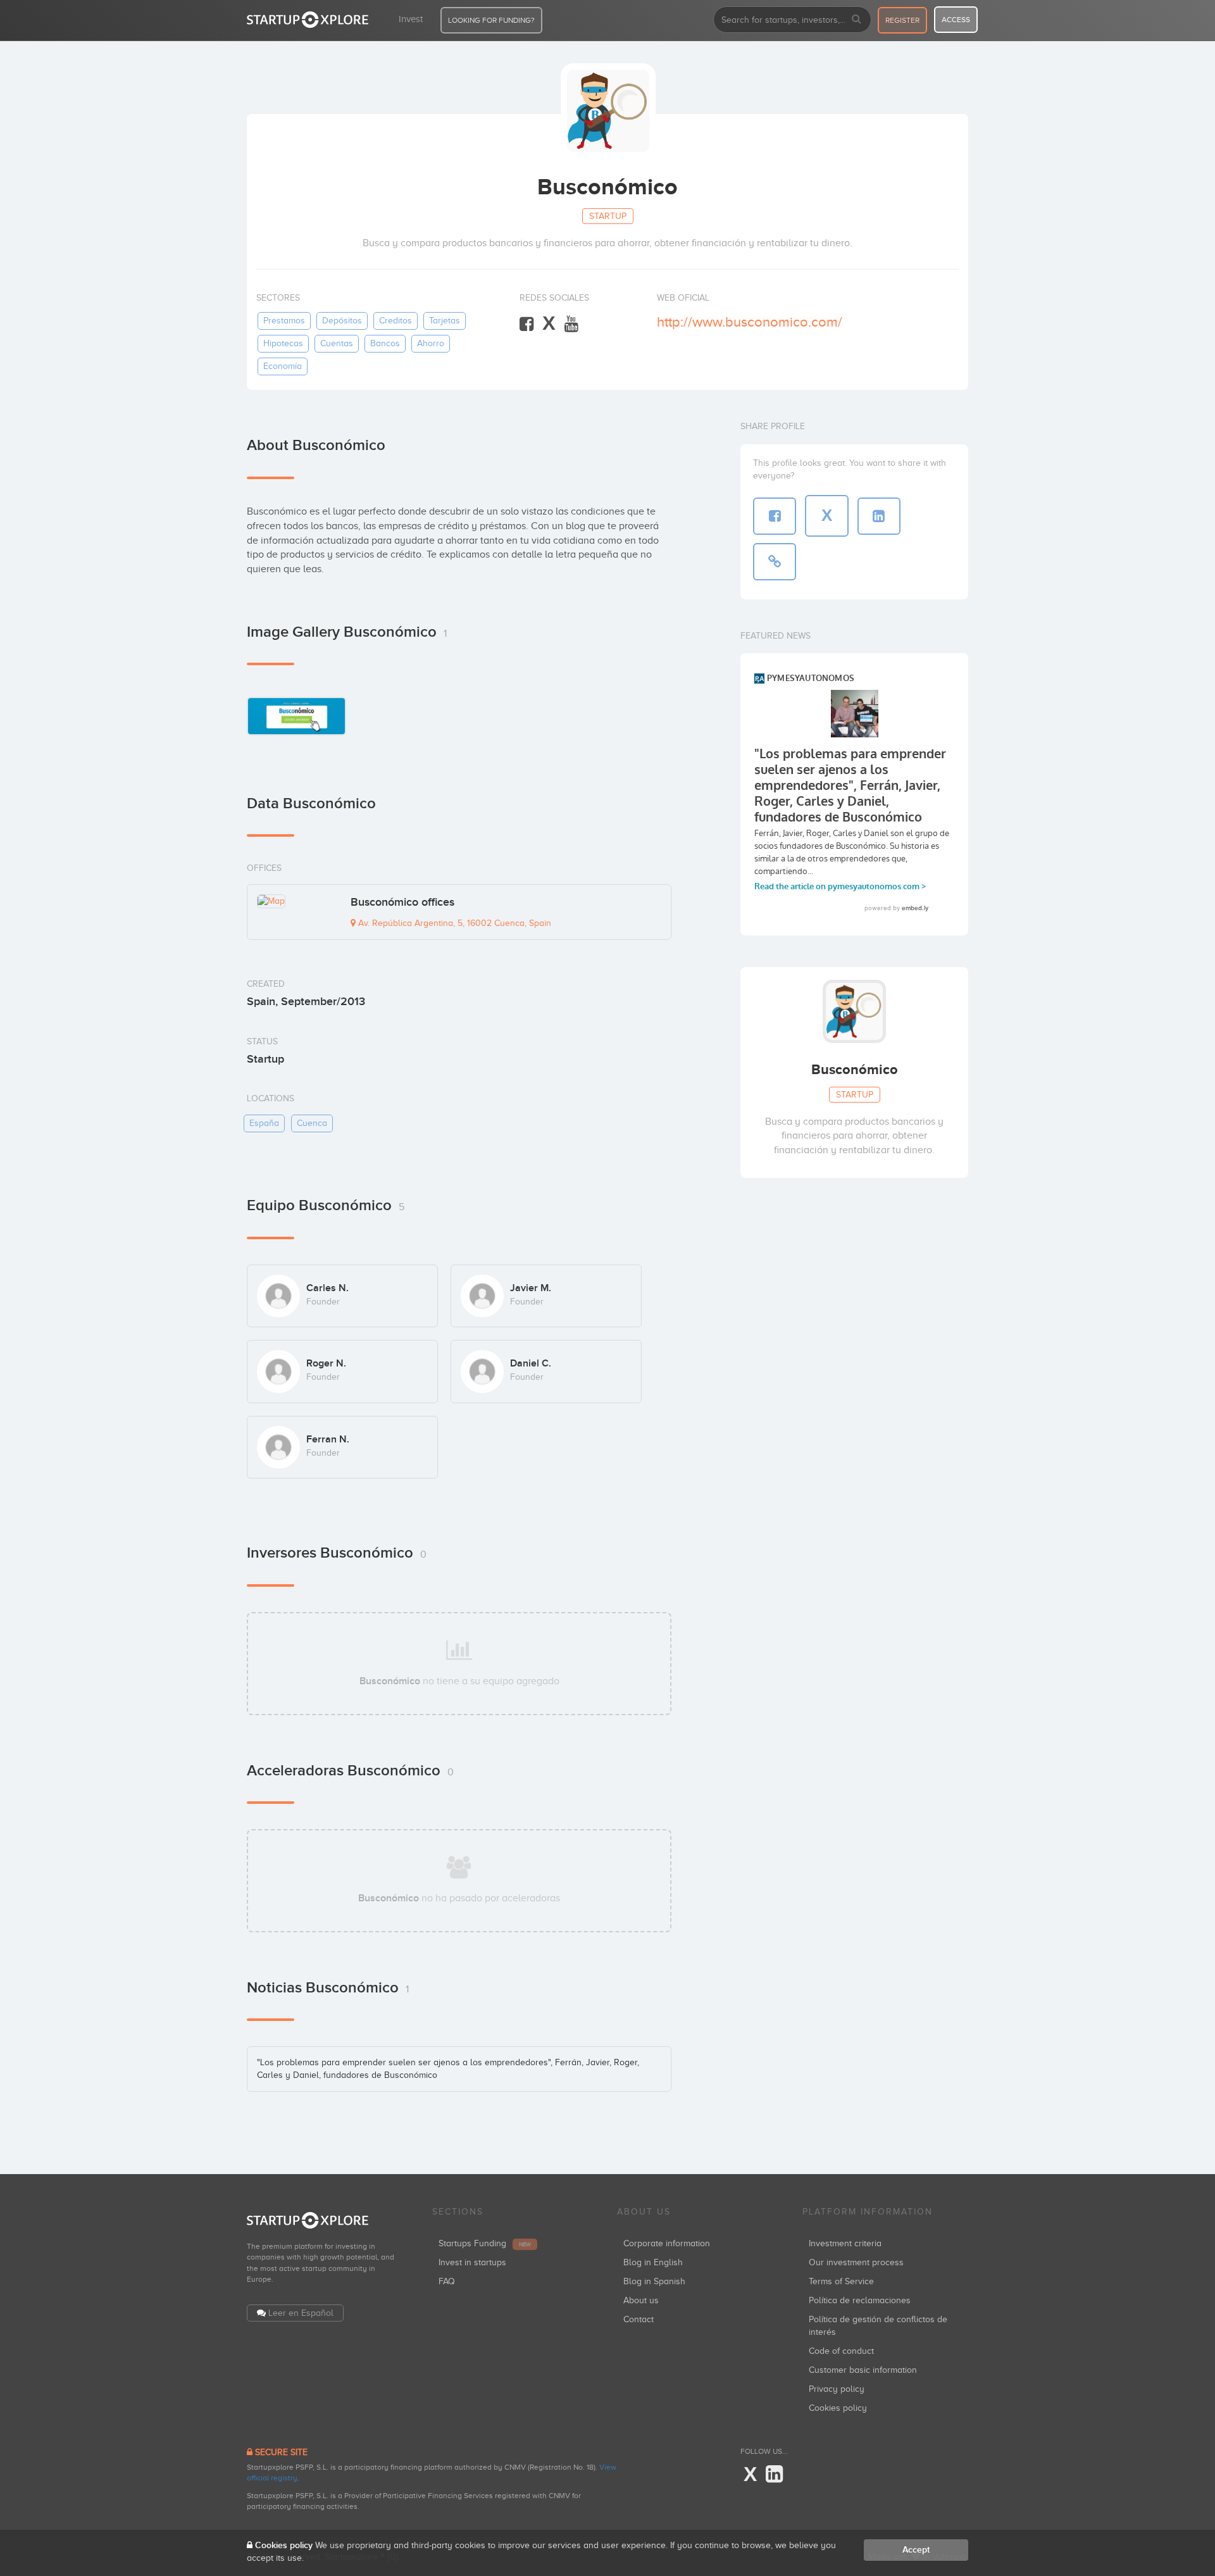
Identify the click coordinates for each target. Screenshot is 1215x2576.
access (956, 20)
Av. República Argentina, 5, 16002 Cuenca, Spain (453, 923)
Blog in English (653, 2262)
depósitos (342, 321)
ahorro (431, 343)
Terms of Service (841, 2281)
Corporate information (667, 2243)
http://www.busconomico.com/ (750, 322)
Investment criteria (845, 2243)
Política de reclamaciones (860, 2300)
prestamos (284, 321)
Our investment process (856, 2262)
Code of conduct (841, 2351)
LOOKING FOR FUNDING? (491, 20)
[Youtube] (571, 324)
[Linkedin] (774, 2475)
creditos (396, 321)
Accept (916, 2550)
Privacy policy (837, 2389)
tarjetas (445, 321)
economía (283, 366)
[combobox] (792, 20)
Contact (639, 2319)
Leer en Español (301, 2313)
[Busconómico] (296, 716)
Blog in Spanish (654, 2281)
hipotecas (283, 343)
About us (641, 2300)
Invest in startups (472, 2262)
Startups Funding (485, 2243)
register (902, 20)
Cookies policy (838, 2408)
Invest (411, 19)
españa (264, 1123)
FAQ (447, 2281)
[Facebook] (526, 324)
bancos (385, 343)
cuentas (337, 343)
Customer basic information (863, 2370)
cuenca (312, 1123)
